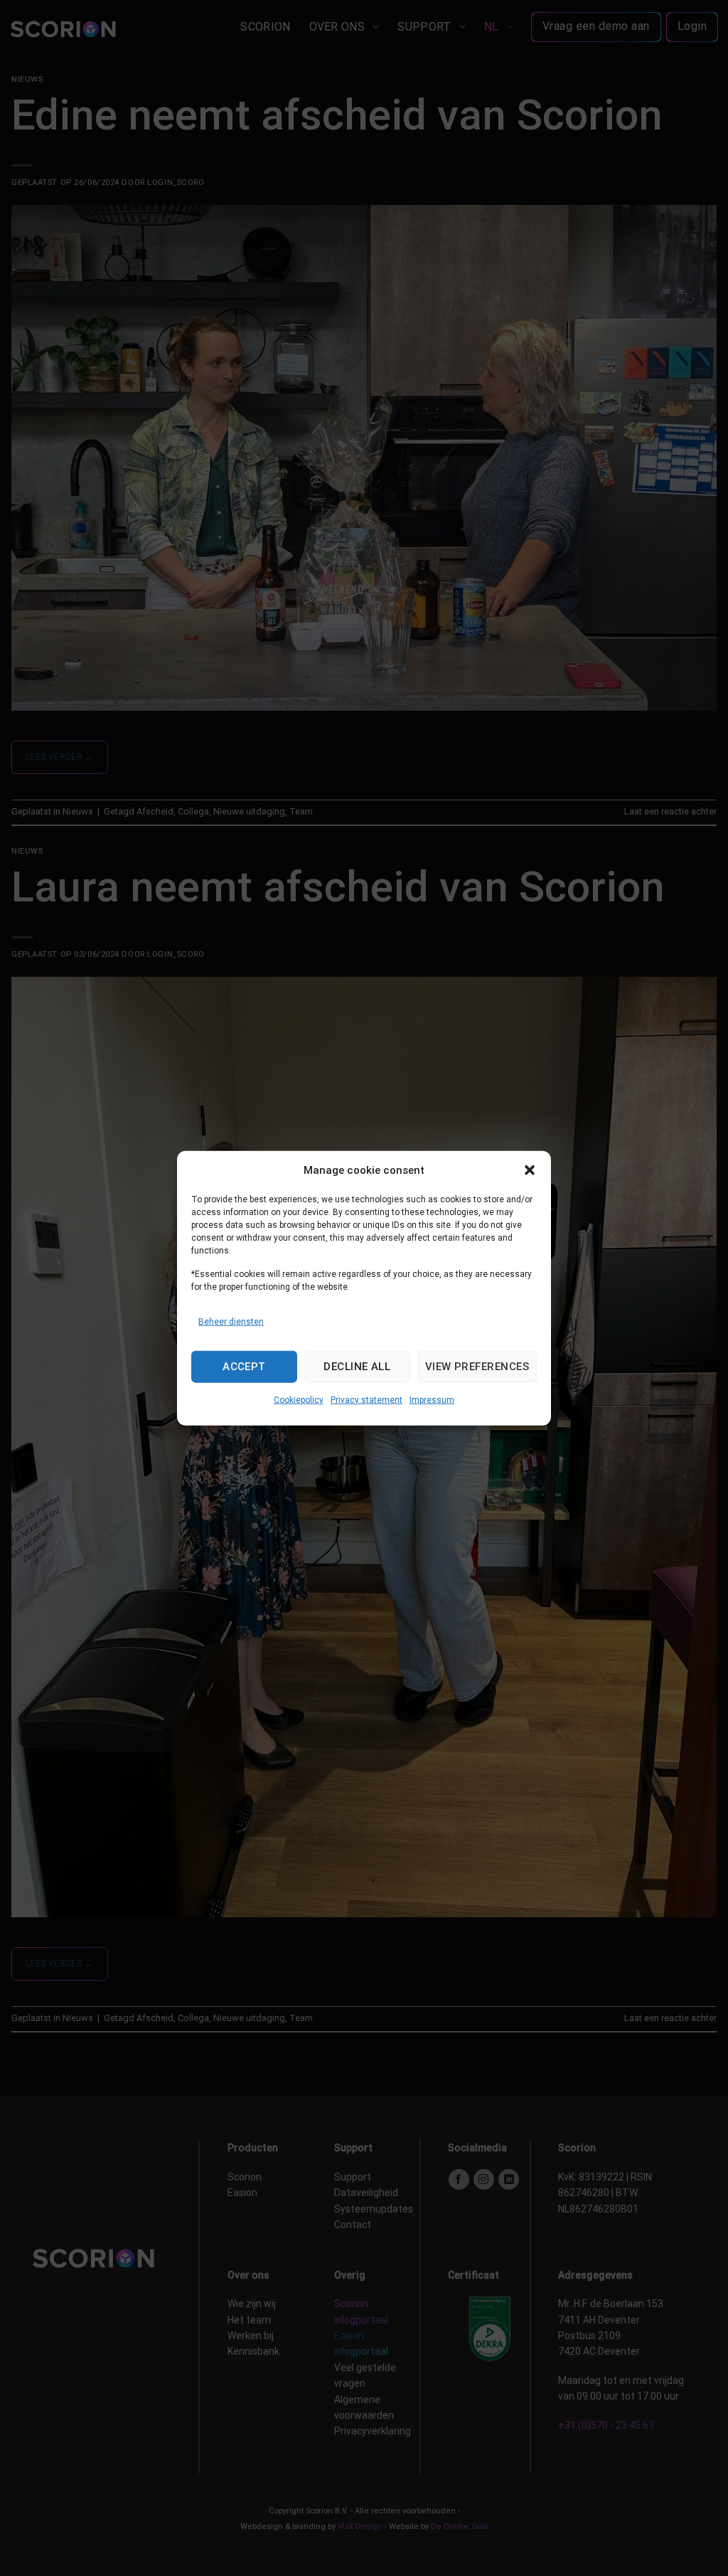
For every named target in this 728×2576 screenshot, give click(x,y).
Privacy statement (366, 1400)
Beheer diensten (231, 1321)
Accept (244, 1367)
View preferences (477, 1367)
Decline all (357, 1367)
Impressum (432, 1400)
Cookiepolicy (299, 1400)
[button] (530, 1170)
